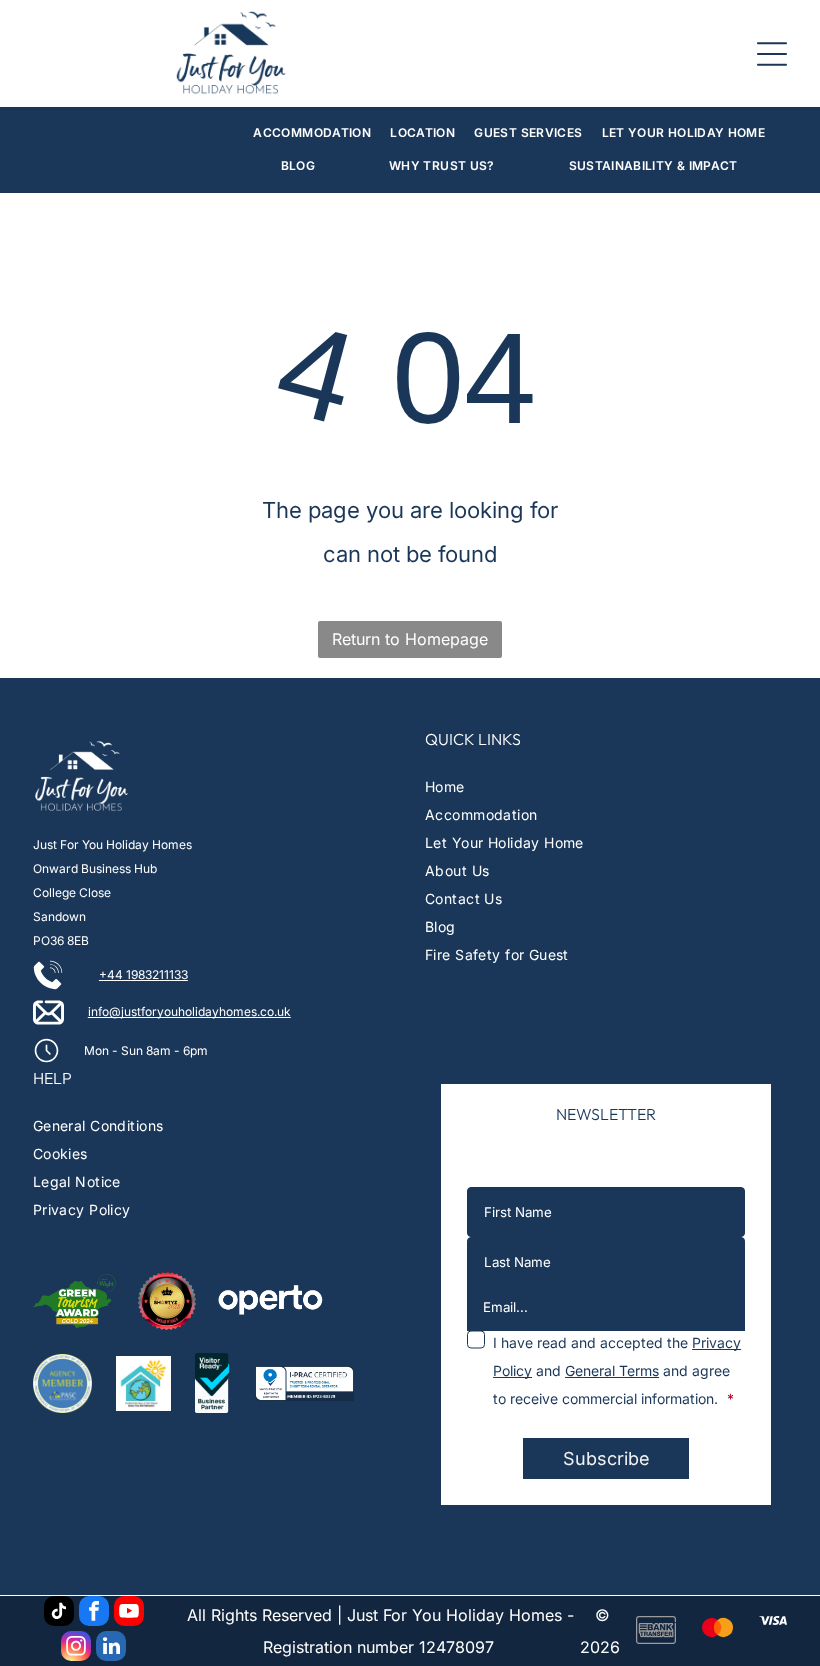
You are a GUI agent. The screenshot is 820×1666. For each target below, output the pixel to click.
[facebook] (94, 1613)
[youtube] (129, 1613)
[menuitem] (312, 133)
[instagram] (76, 1648)
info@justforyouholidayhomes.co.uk (189, 1011)
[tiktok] (59, 1613)
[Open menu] (772, 54)
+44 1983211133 (143, 974)
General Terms (612, 1370)
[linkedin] (111, 1648)
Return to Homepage (410, 639)
